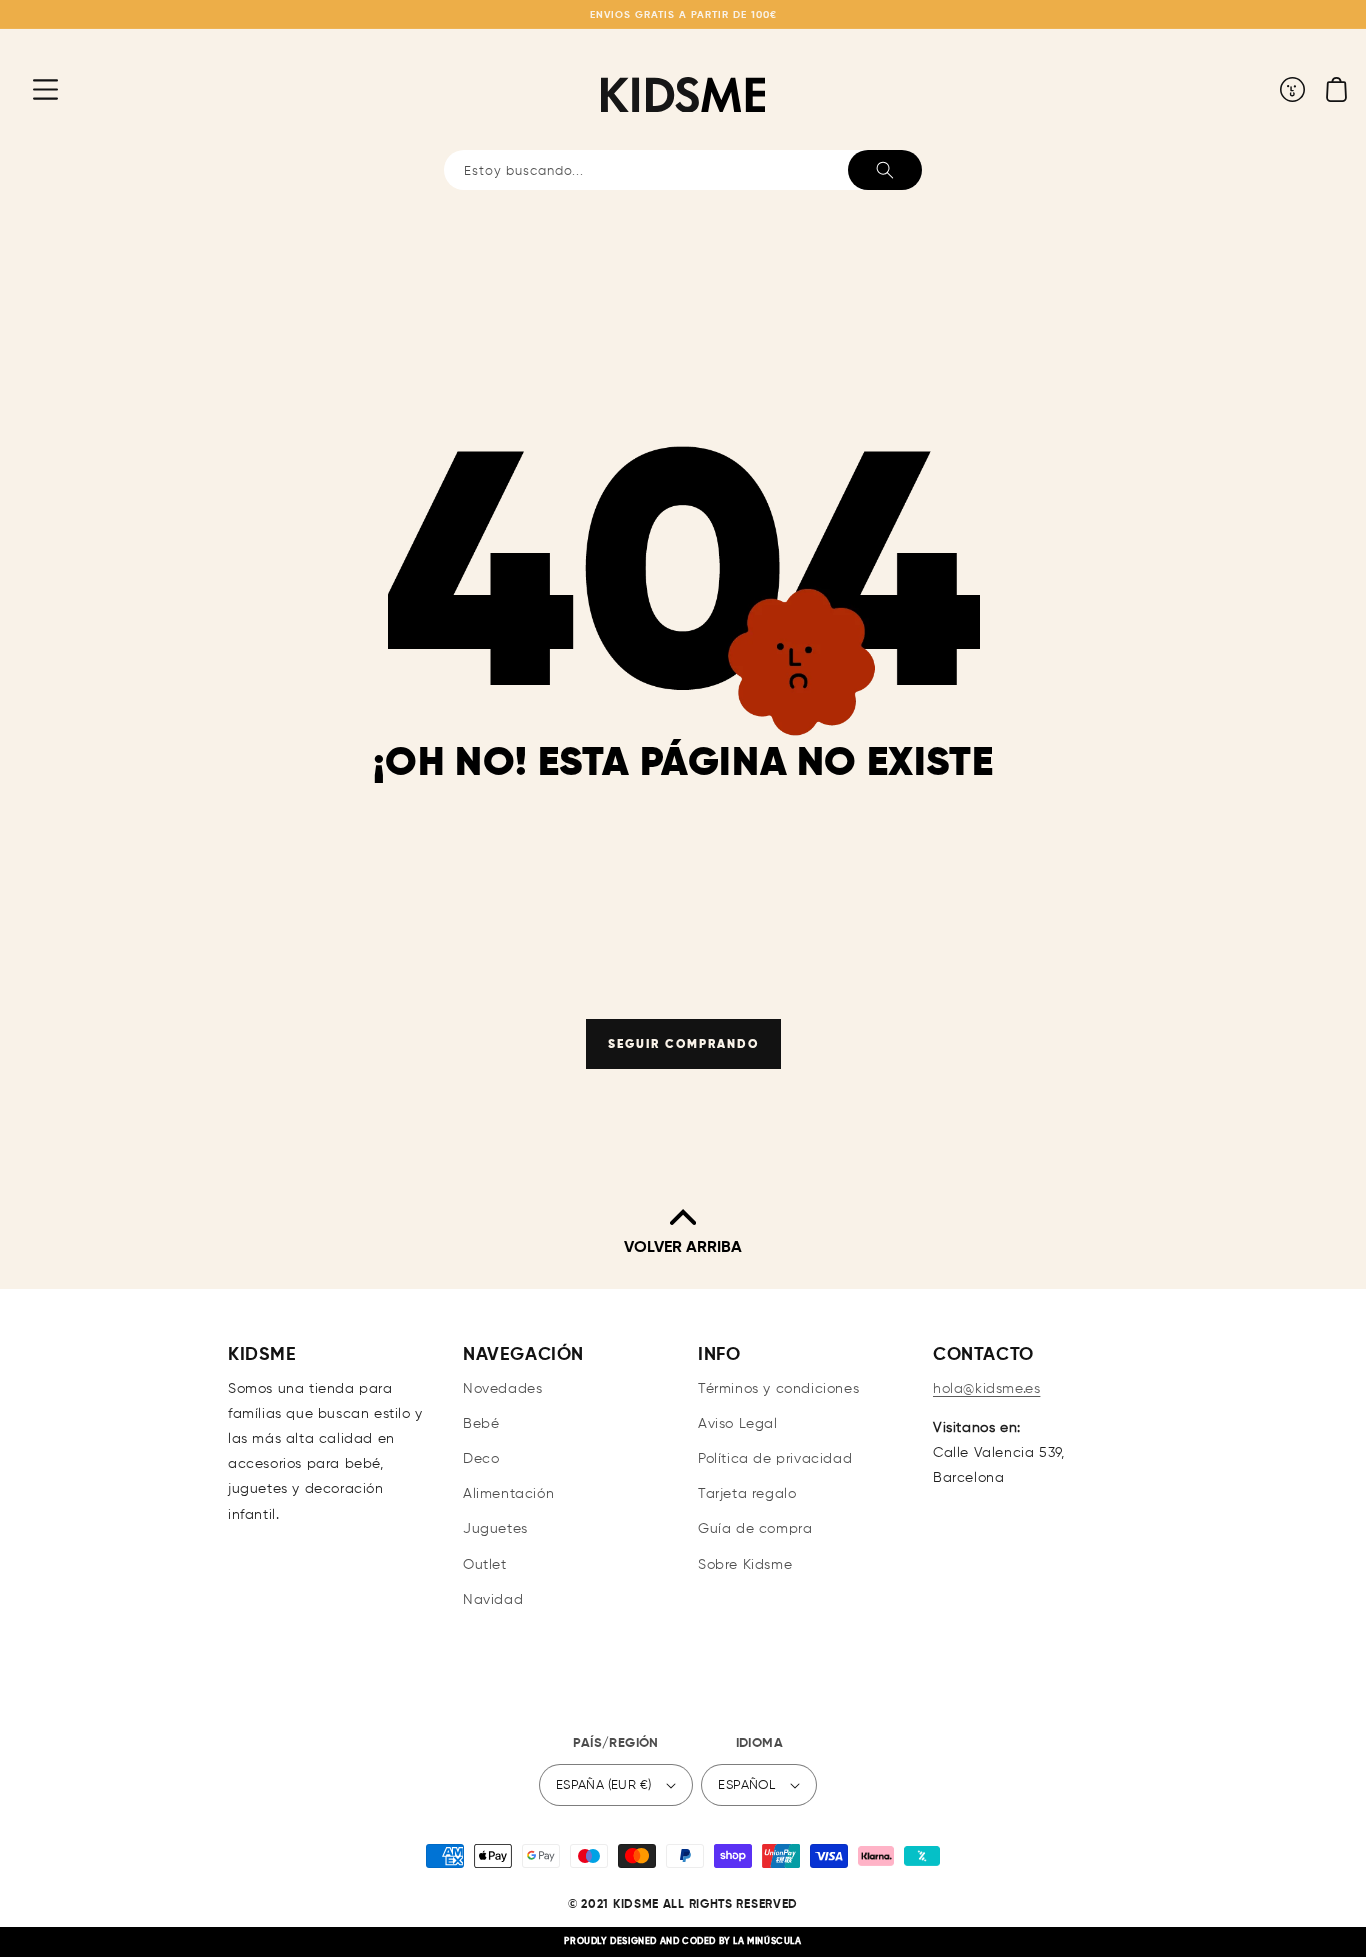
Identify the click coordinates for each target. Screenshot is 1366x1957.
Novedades (502, 1389)
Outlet (485, 1565)
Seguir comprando (683, 1045)
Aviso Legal (738, 1424)
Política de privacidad (775, 1459)
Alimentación (508, 1494)
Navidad (493, 1600)
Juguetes (495, 1529)
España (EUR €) (604, 1785)
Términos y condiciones (778, 1389)
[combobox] (683, 170)
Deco (481, 1459)
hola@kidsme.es (986, 1389)
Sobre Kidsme (745, 1565)
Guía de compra (755, 1529)
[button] (30, 89)
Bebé (481, 1424)
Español (746, 1785)
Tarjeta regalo (747, 1494)
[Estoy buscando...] (885, 170)
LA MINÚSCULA (767, 1941)
